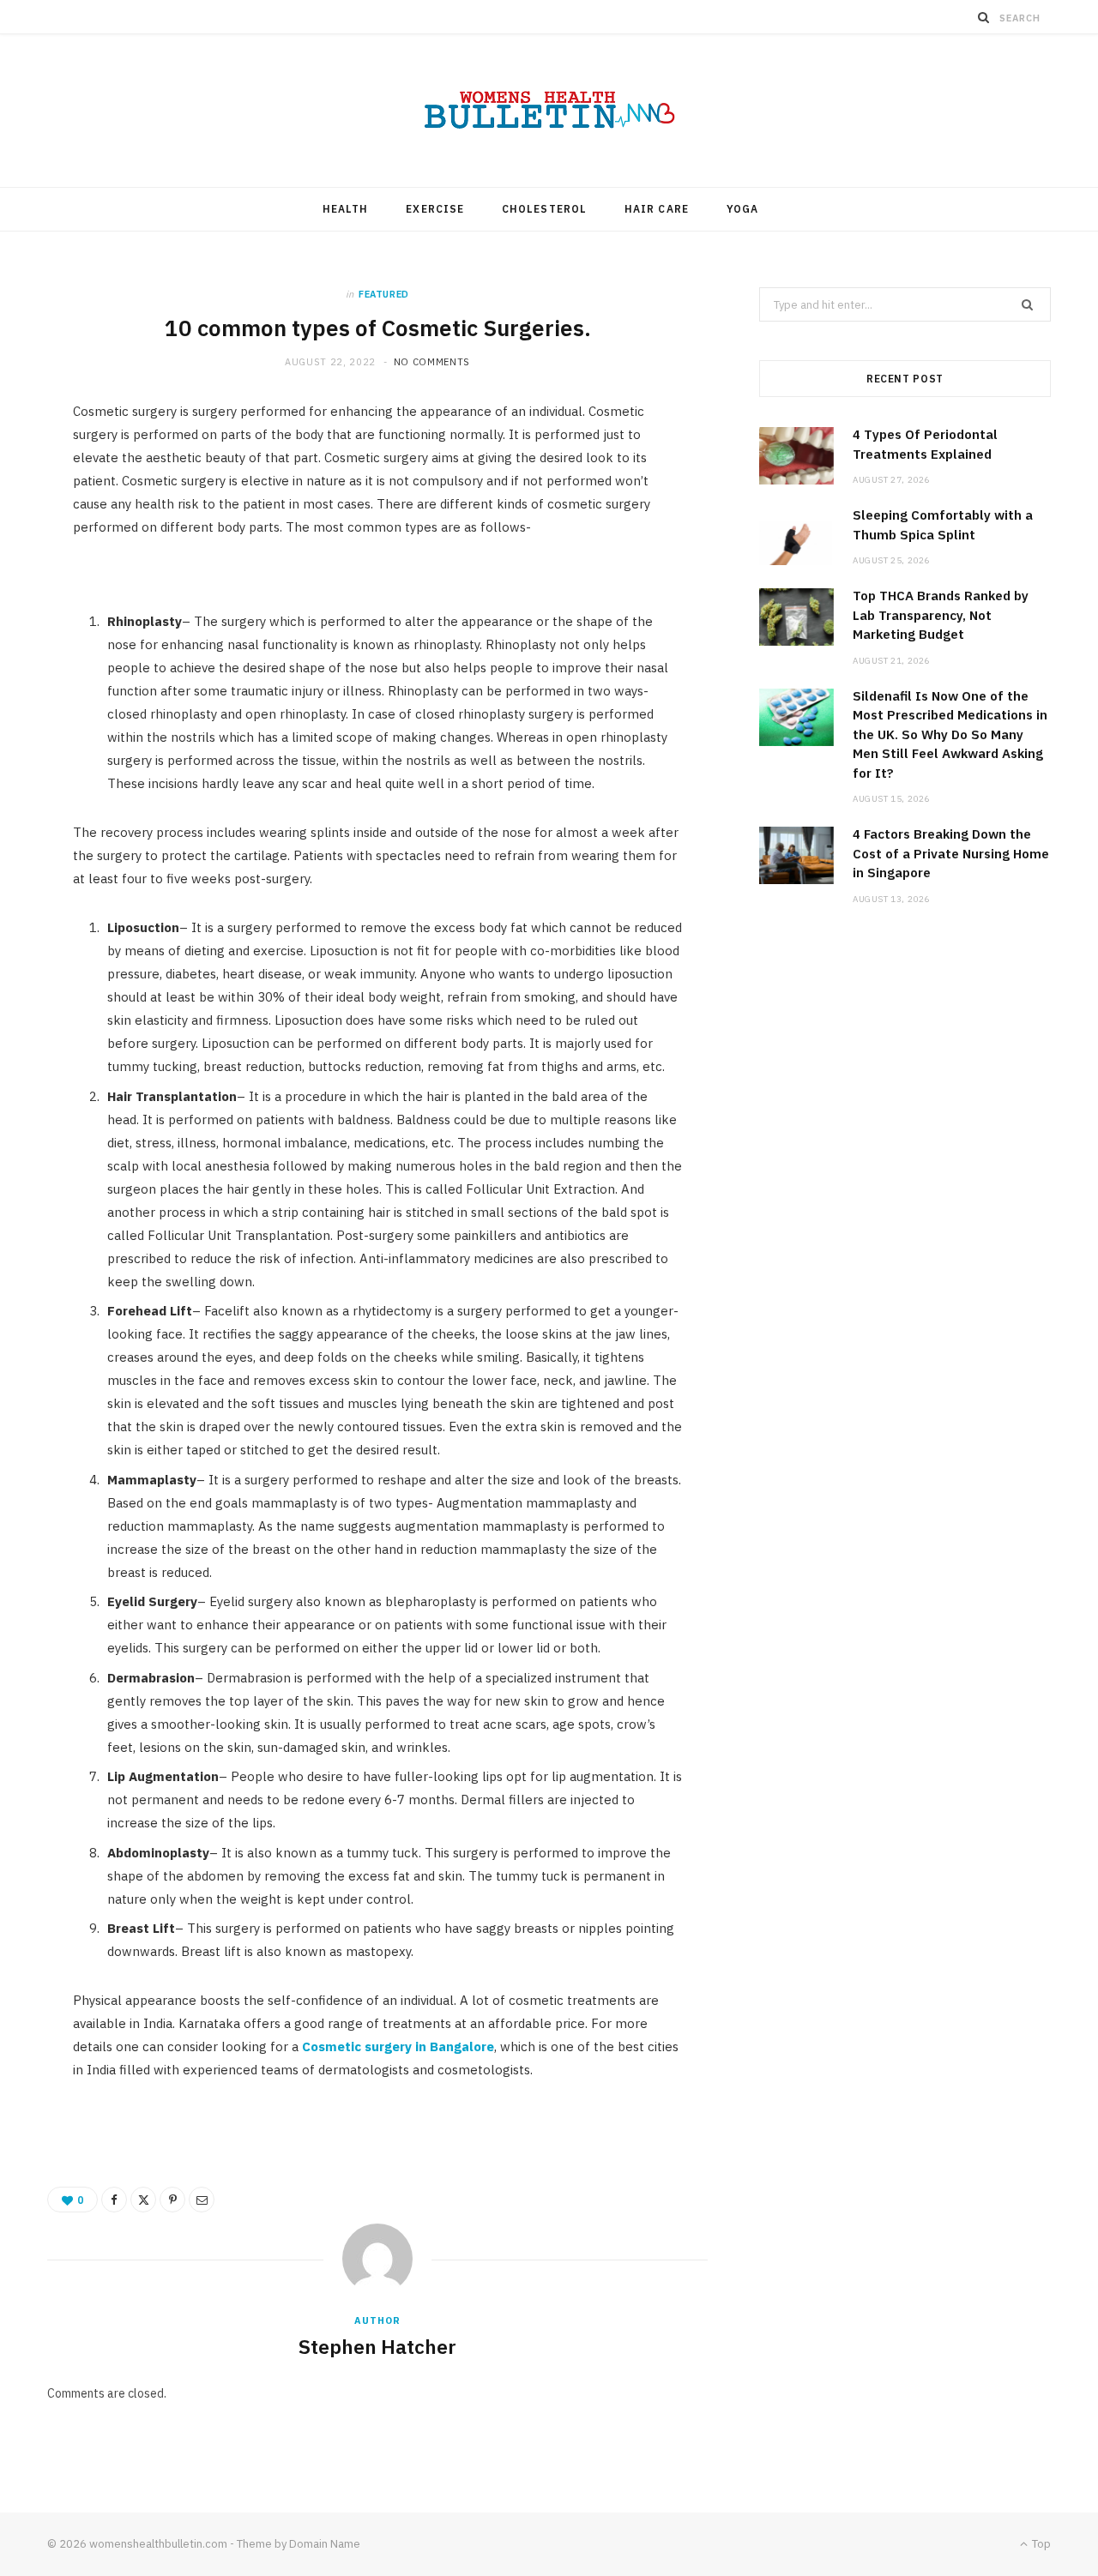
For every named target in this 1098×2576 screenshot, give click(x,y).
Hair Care (657, 209)
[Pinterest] (172, 2200)
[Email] (202, 2200)
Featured (384, 294)
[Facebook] (114, 2200)
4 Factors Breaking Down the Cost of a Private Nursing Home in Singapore (951, 853)
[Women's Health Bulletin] (549, 111)
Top (1040, 2544)
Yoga (742, 209)
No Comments (432, 362)
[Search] (984, 17)
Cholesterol (544, 209)
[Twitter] (143, 2200)
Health (345, 209)
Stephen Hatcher (377, 2346)
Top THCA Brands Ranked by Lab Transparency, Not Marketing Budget (941, 615)
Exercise (435, 209)
